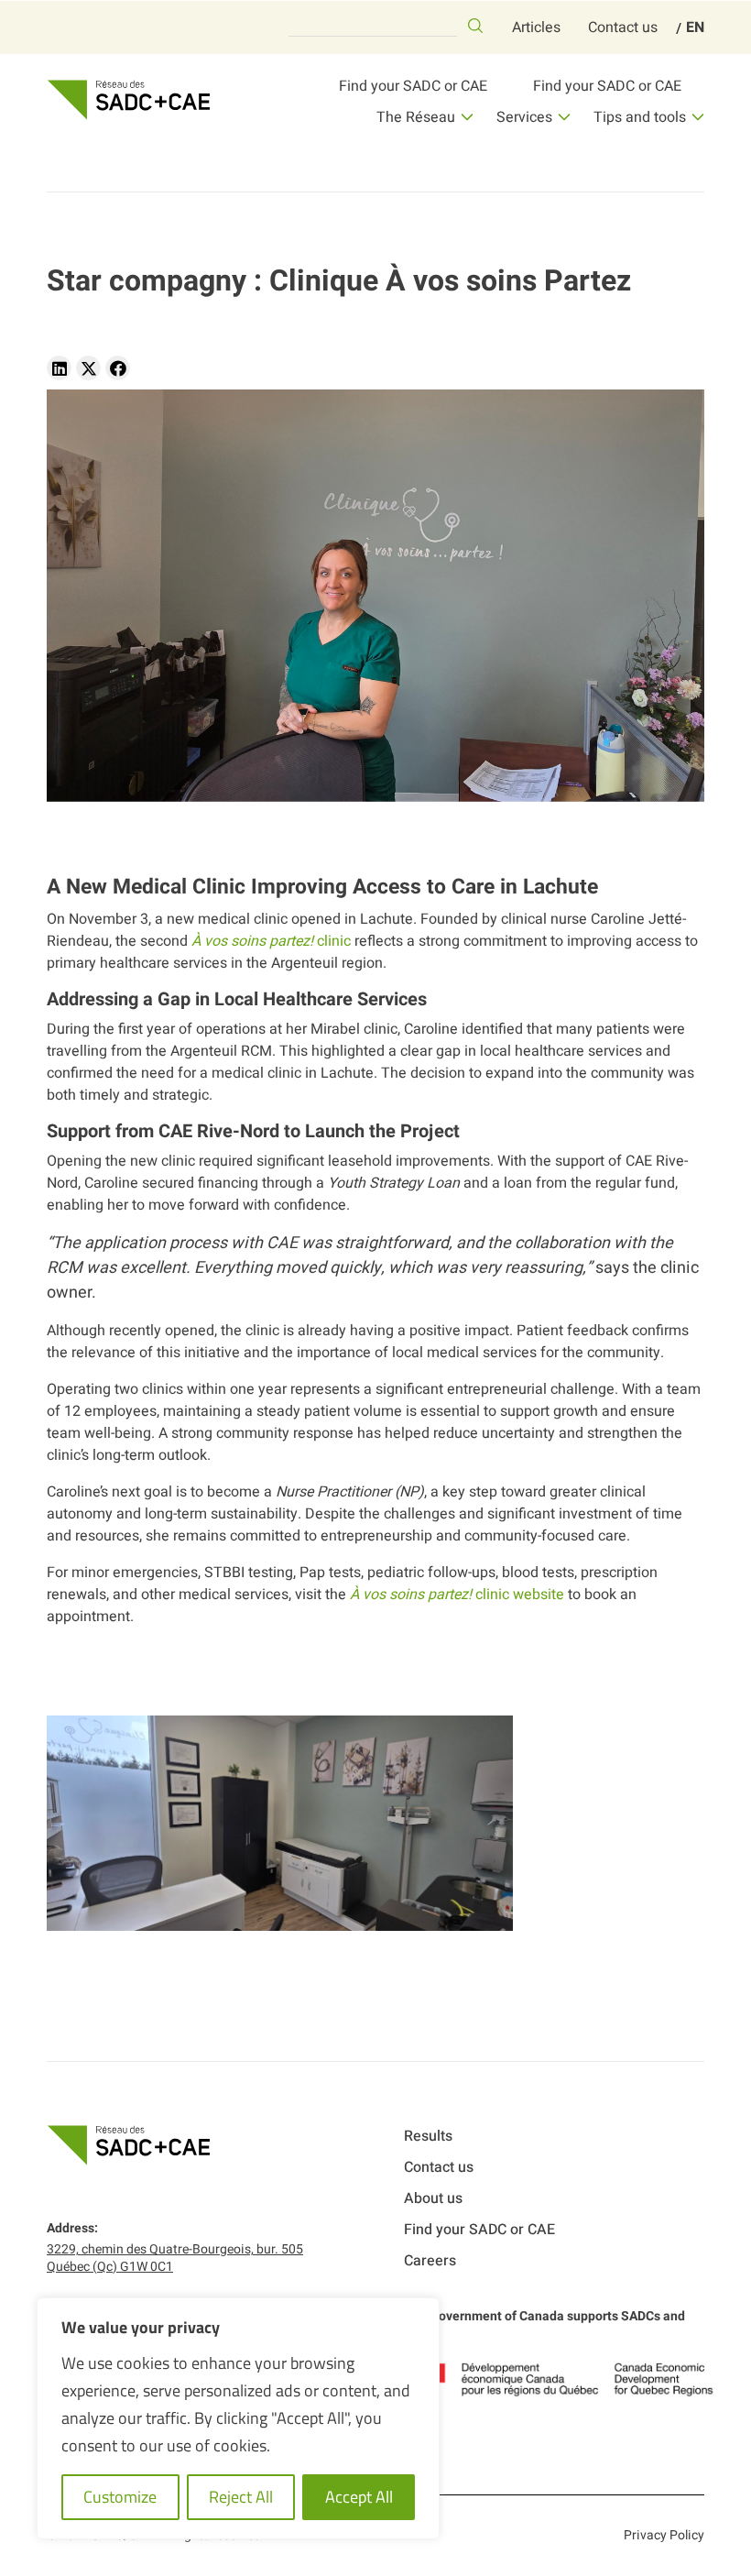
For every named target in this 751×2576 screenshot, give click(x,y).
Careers (430, 2261)
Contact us (623, 27)
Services (524, 117)
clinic (271, 941)
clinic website (457, 1595)
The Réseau (416, 117)
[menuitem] (695, 27)
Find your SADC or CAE (413, 86)
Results (428, 2136)
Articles (536, 27)
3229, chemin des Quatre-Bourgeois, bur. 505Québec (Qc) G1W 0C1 (175, 2258)
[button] (59, 368)
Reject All (241, 2497)
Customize (120, 2497)
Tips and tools (640, 117)
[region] (238, 2418)
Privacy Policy (664, 2535)
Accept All (359, 2497)
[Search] (475, 26)
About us (433, 2198)
